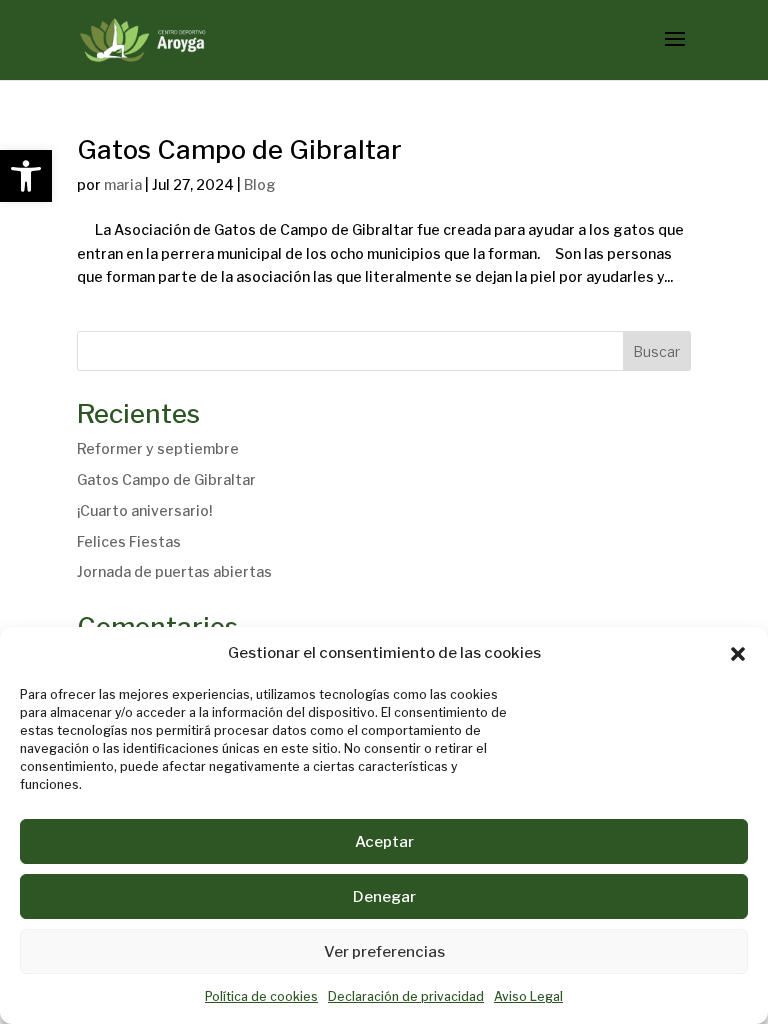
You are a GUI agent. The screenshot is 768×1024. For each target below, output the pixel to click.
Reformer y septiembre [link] (158, 448)
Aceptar (384, 842)
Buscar (656, 351)
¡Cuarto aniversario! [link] (144, 510)
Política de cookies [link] (261, 996)
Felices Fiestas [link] (129, 541)
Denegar (384, 897)
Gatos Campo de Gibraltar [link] (239, 149)
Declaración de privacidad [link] (406, 996)
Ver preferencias (384, 952)
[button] (738, 654)
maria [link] (123, 184)
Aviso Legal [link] (528, 996)
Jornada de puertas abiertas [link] (174, 571)
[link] (26, 176)
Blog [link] (260, 184)
